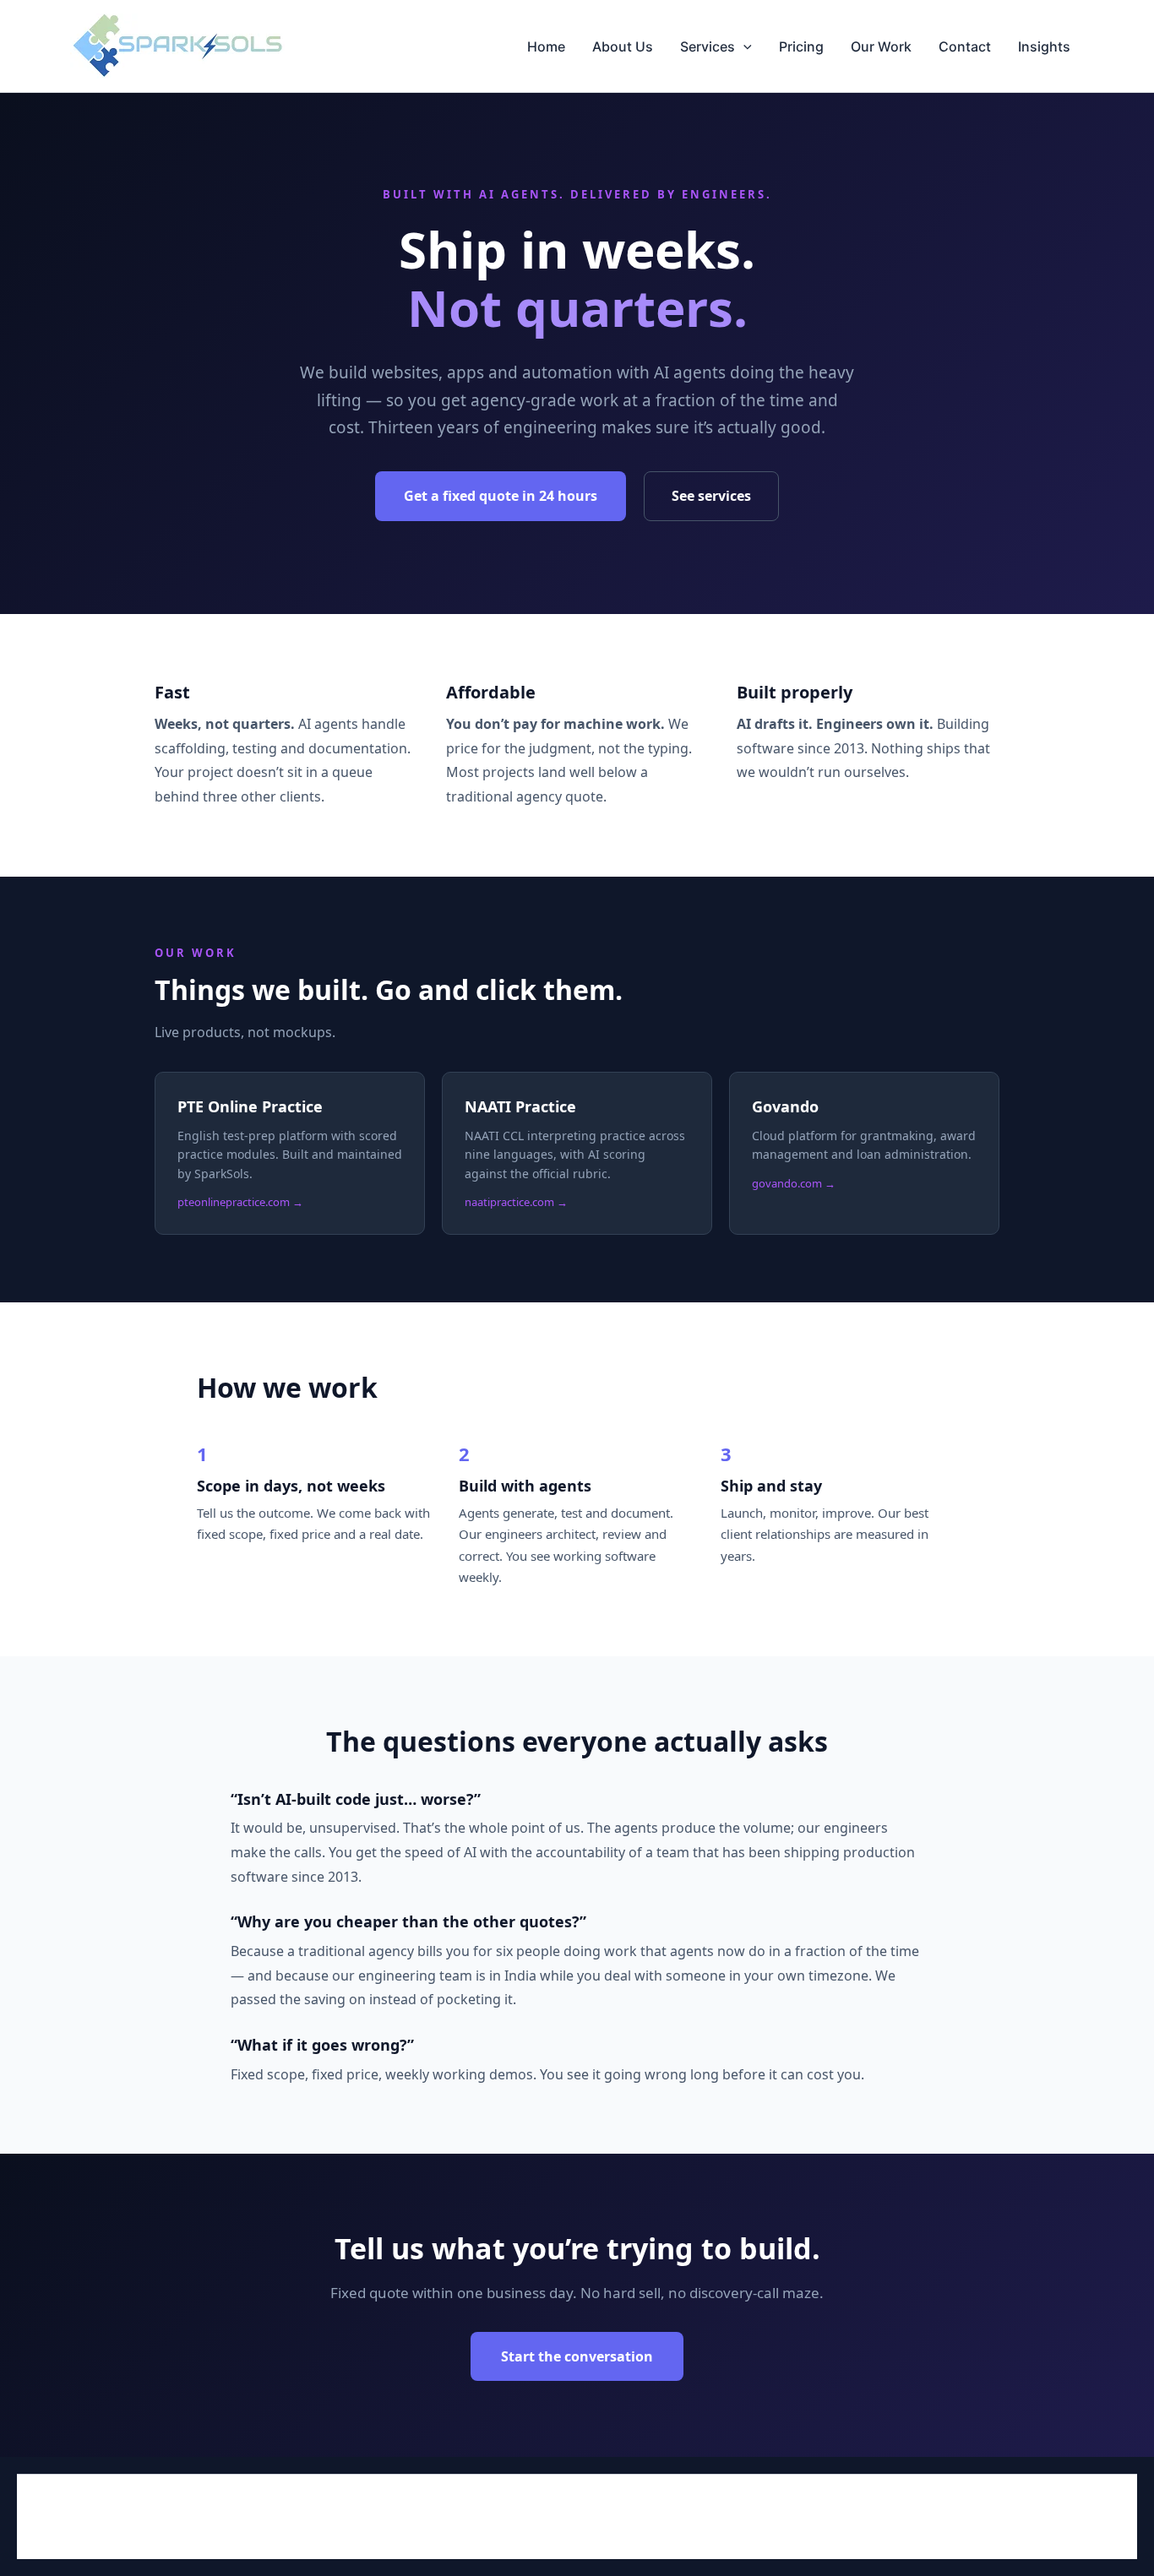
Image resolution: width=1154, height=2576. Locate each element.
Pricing (801, 46)
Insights (1044, 46)
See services (711, 496)
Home (546, 46)
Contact (965, 46)
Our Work (881, 46)
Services (708, 46)
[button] (743, 46)
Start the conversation (577, 2356)
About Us (623, 46)
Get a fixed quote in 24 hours (501, 496)
